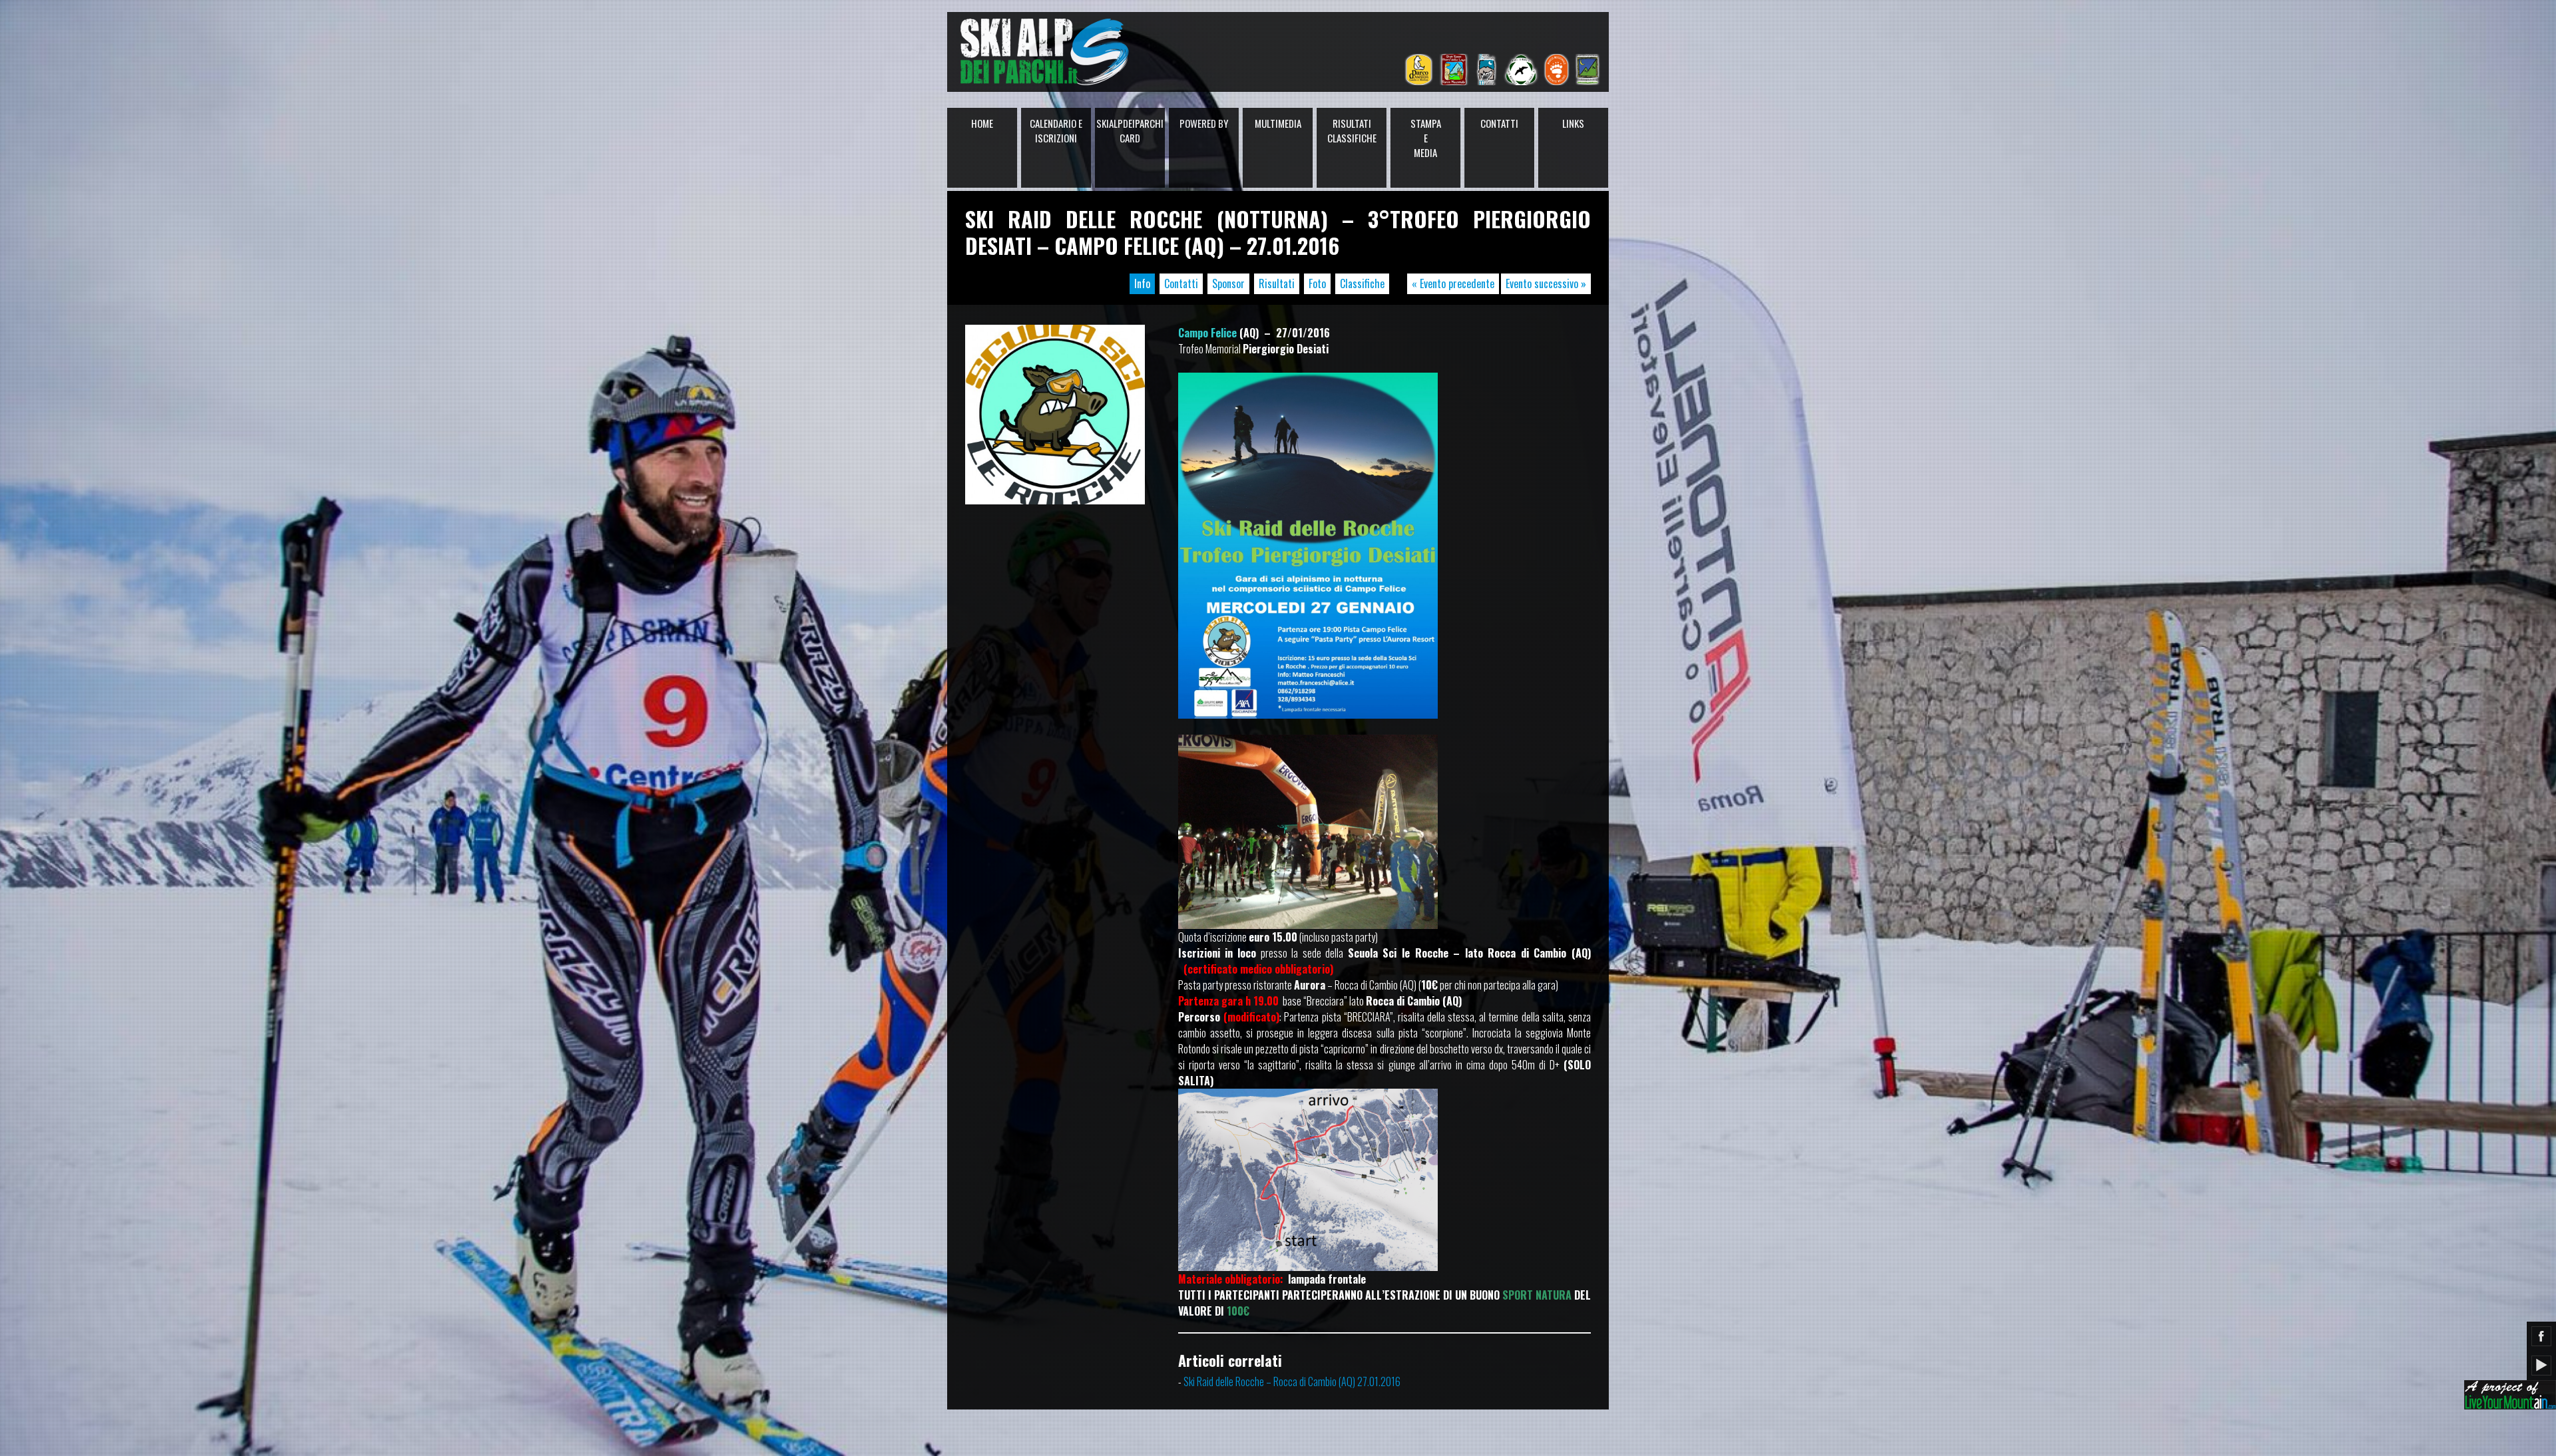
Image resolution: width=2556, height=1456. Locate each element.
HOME (982, 123)
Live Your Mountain (2510, 1395)
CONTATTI (1499, 123)
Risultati (1277, 283)
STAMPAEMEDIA (1426, 138)
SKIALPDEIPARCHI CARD (1130, 130)
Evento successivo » (1546, 283)
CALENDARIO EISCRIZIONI (1056, 130)
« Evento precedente (1453, 283)
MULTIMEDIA (1278, 123)
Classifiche (1362, 283)
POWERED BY (1204, 123)
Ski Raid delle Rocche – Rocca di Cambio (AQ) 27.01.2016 (1292, 1381)
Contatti (1181, 283)
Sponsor (1228, 283)
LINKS (1573, 123)
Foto (1317, 283)
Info (1142, 283)
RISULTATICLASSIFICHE (1352, 130)
